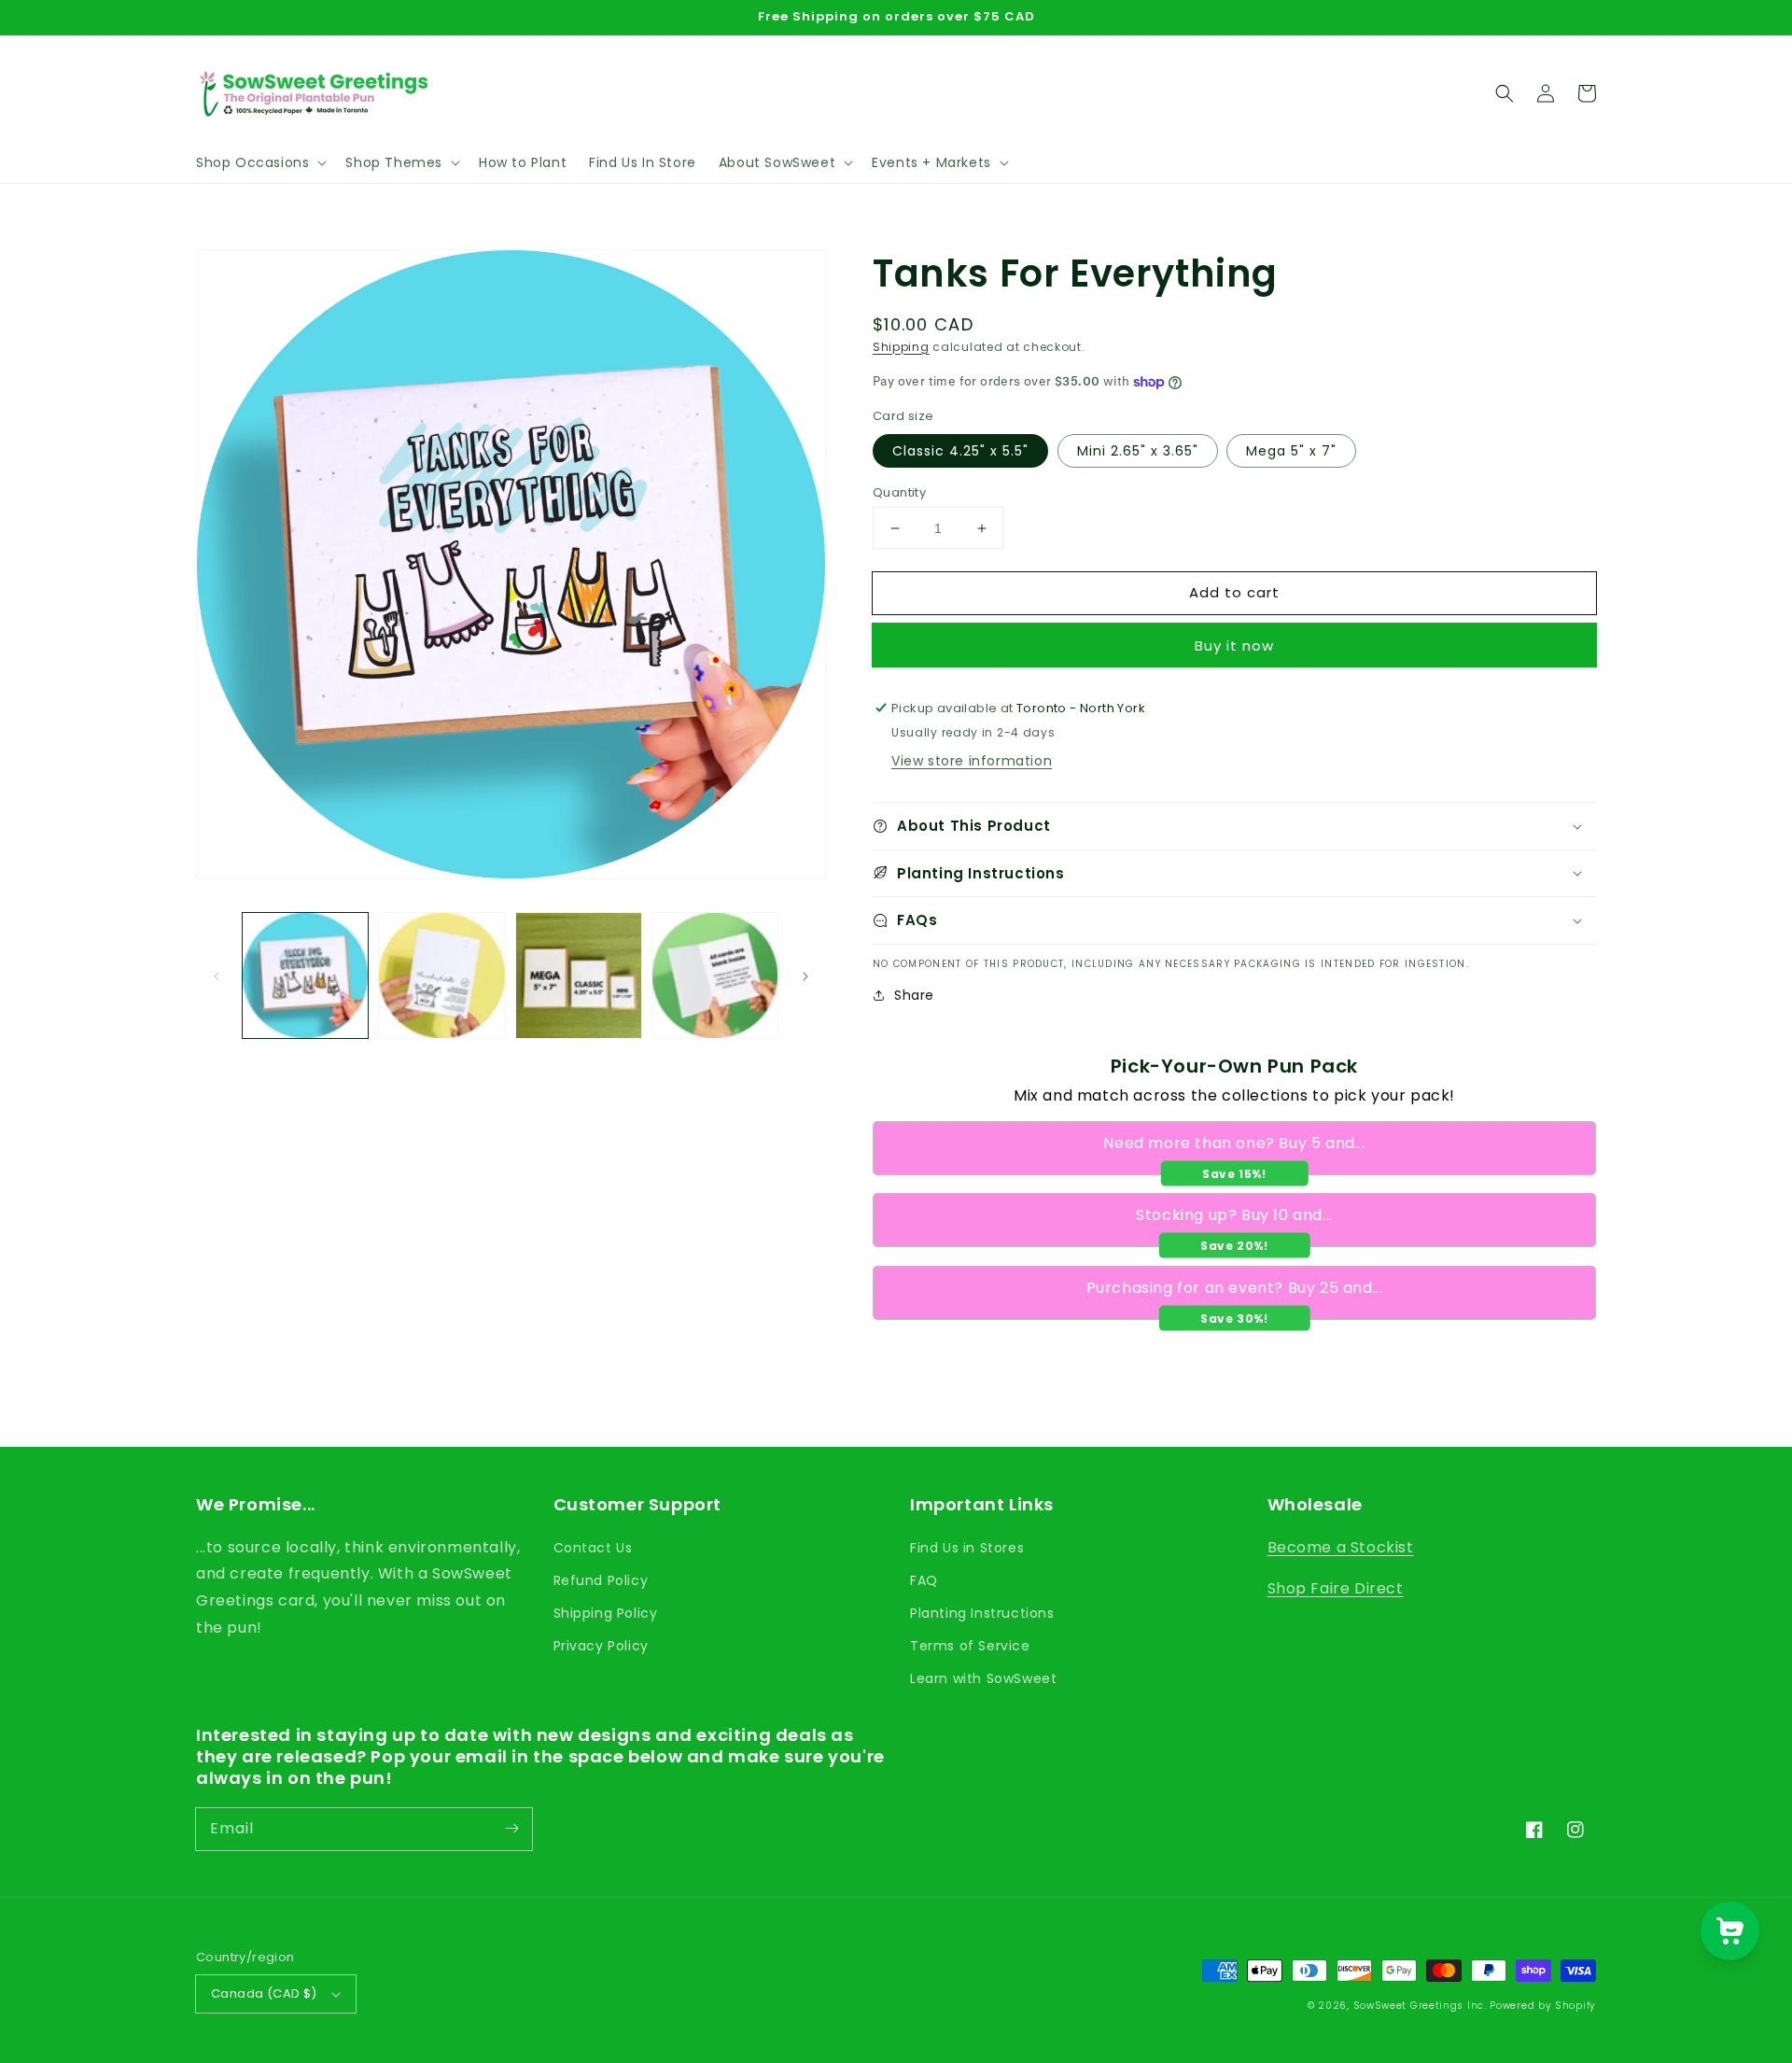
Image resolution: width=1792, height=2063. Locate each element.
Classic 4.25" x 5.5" (960, 451)
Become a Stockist (1341, 1547)
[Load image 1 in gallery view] (305, 975)
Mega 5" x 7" (1291, 451)
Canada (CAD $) (264, 1993)
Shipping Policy (606, 1613)
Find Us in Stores (967, 1548)
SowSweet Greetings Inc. (1420, 2006)
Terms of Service (970, 1646)
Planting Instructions (982, 1613)
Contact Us (593, 1548)
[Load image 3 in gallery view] (579, 975)
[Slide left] (217, 975)
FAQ (924, 1580)
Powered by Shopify (1543, 2006)
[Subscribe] (511, 1829)
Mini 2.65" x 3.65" (1138, 451)
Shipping (901, 347)
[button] (259, 162)
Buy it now (1234, 646)
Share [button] (914, 995)
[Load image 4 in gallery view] (715, 975)
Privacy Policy (601, 1646)
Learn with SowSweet (983, 1678)
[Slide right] (805, 975)
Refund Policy (601, 1580)
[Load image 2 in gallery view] (441, 975)
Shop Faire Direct (1336, 1588)
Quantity (899, 492)
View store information (972, 761)
